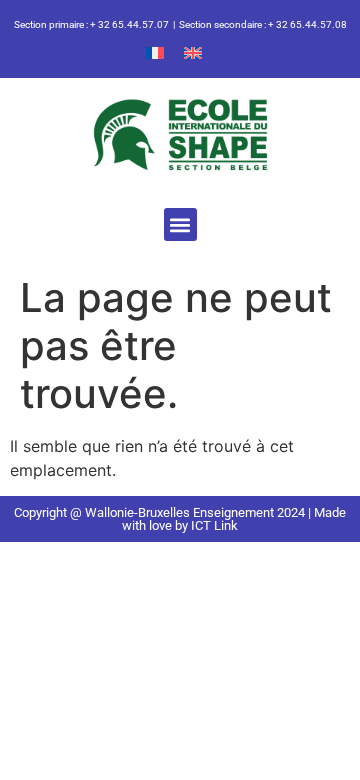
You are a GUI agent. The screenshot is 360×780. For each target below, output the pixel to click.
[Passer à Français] (155, 51)
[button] (180, 224)
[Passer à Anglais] (193, 51)
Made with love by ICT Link (234, 519)
